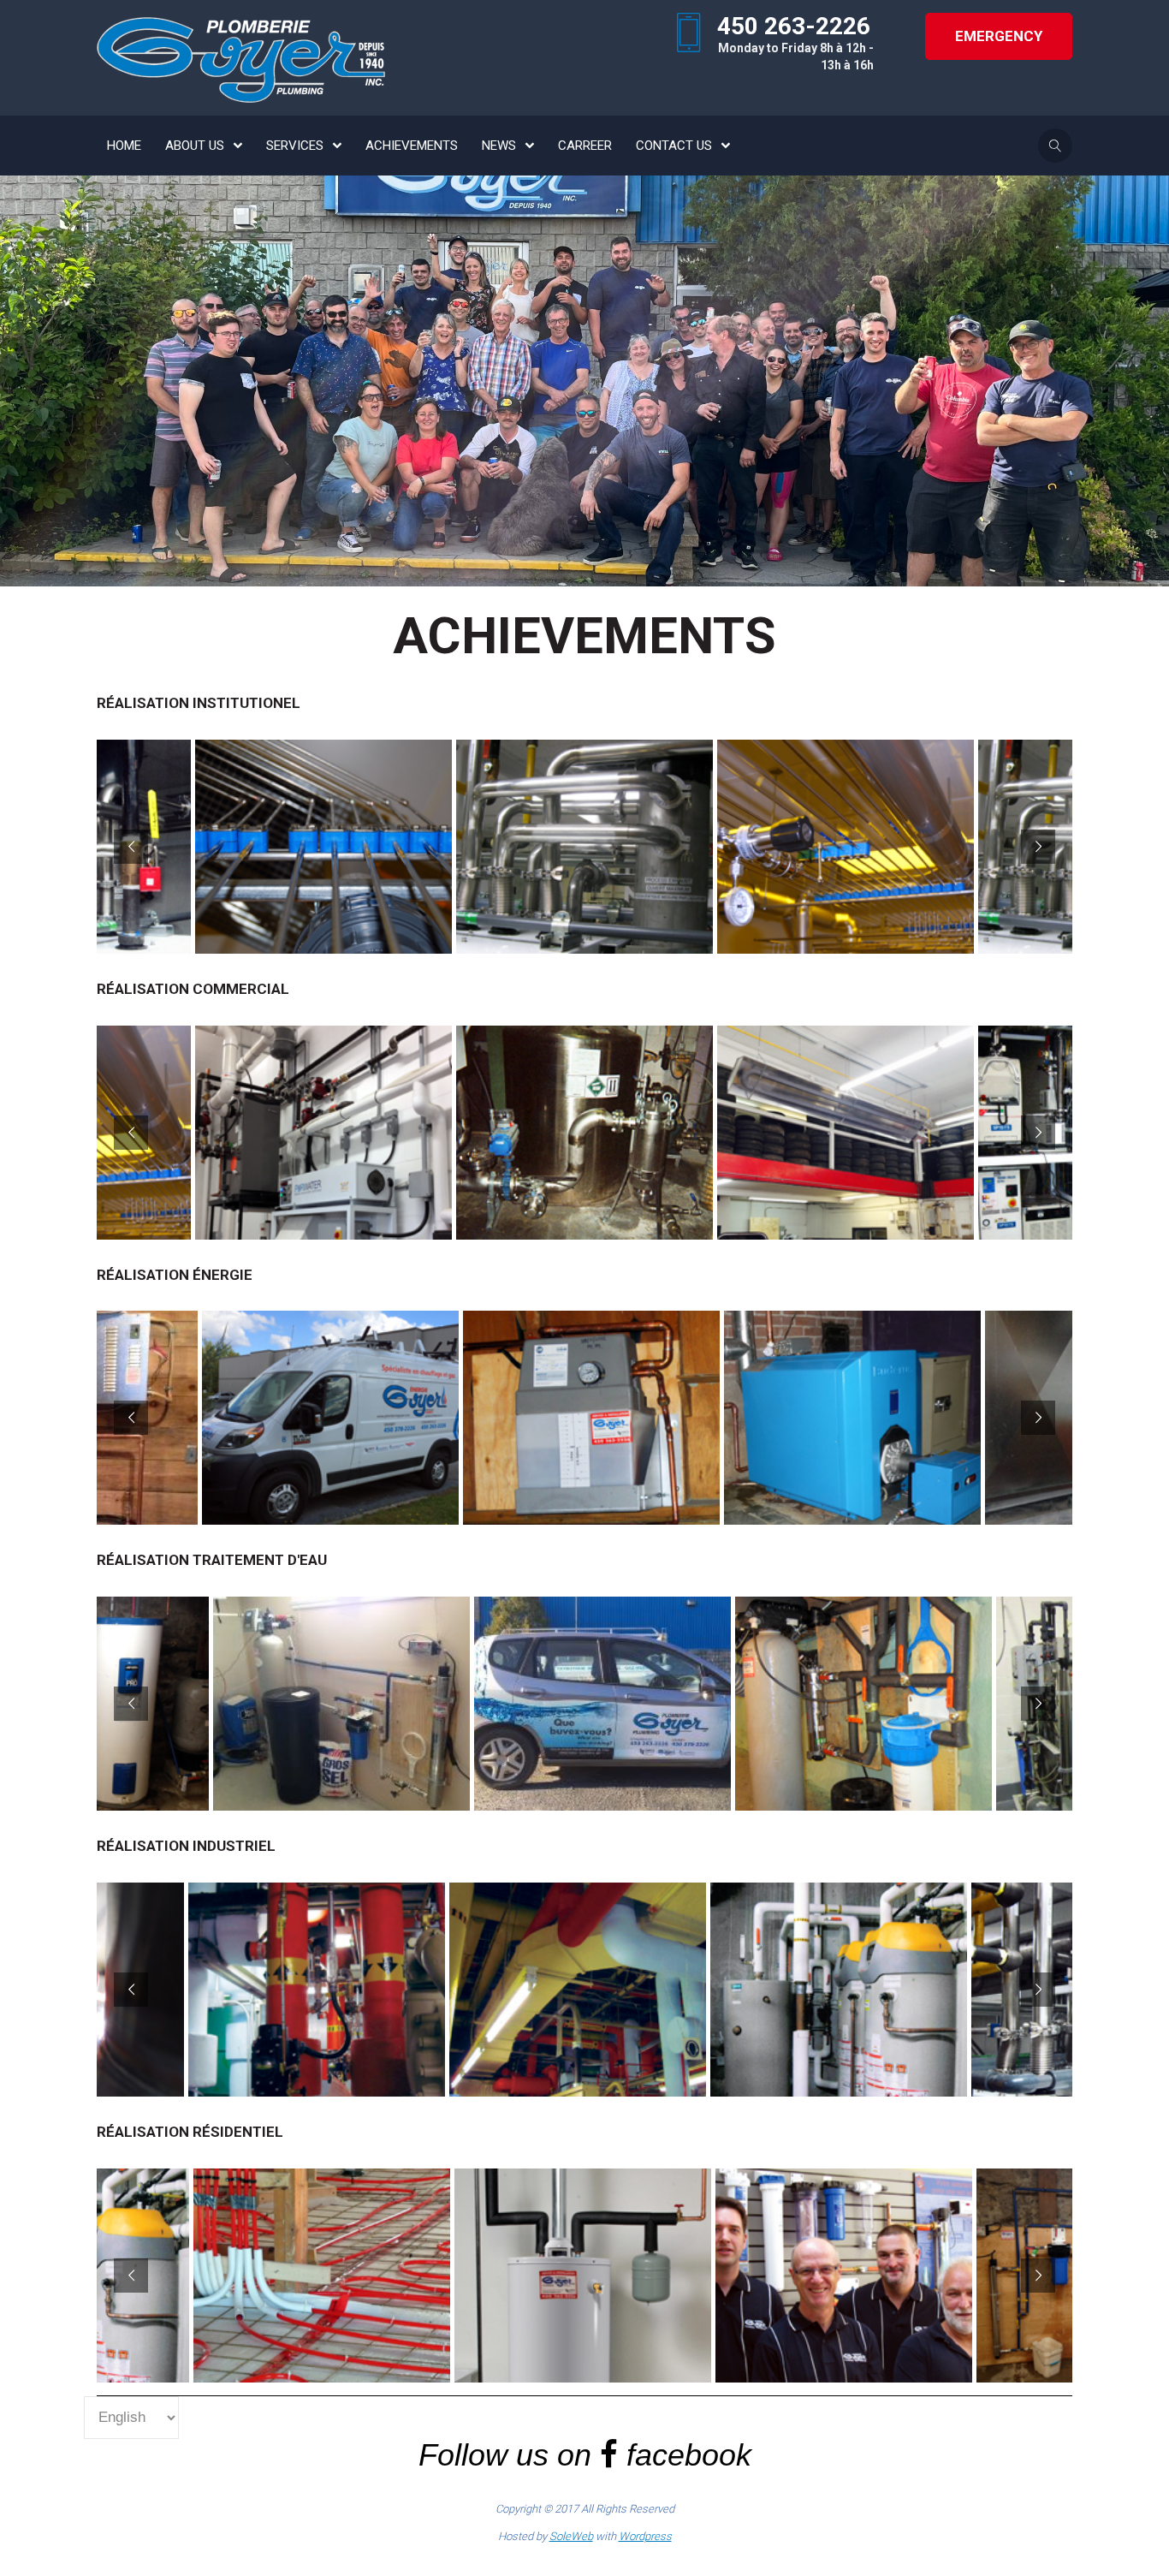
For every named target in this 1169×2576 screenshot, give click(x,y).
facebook (689, 2455)
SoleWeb (571, 2536)
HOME (124, 146)
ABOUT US (195, 146)
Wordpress (645, 2536)
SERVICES (295, 146)
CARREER (585, 146)
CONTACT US (674, 146)
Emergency (999, 36)
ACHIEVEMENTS (412, 146)
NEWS (499, 146)
